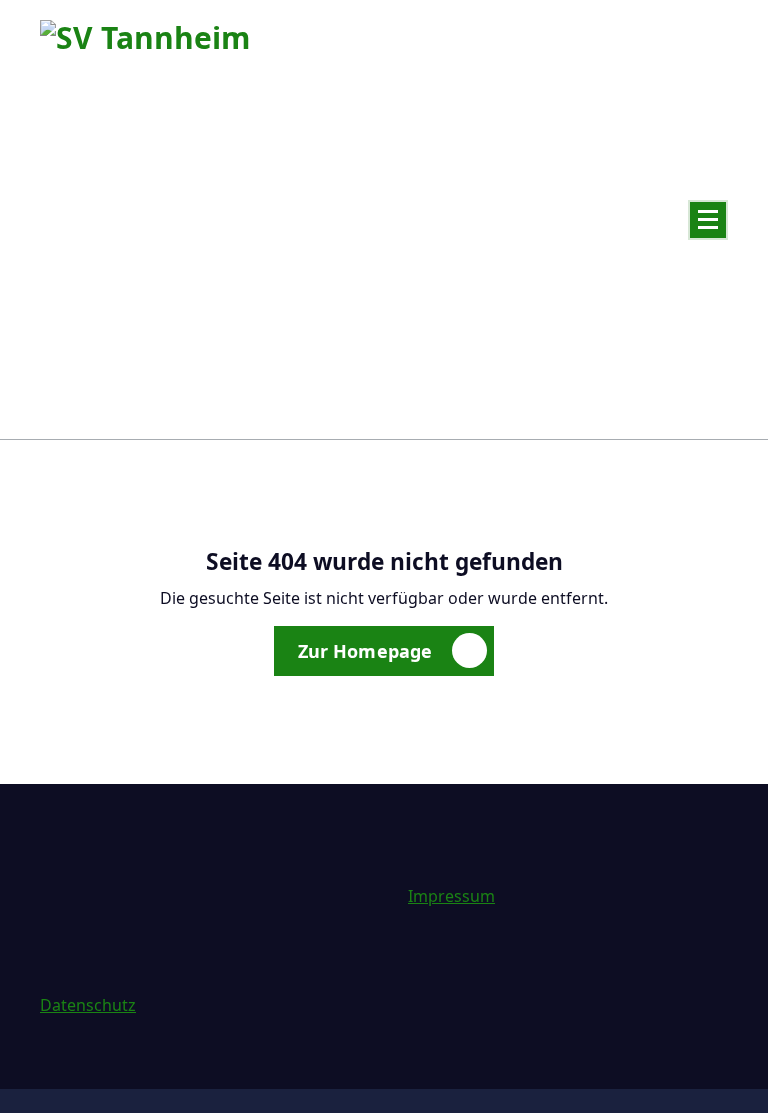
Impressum (451, 896)
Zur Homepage (365, 651)
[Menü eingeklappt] (708, 220)
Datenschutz (88, 1005)
